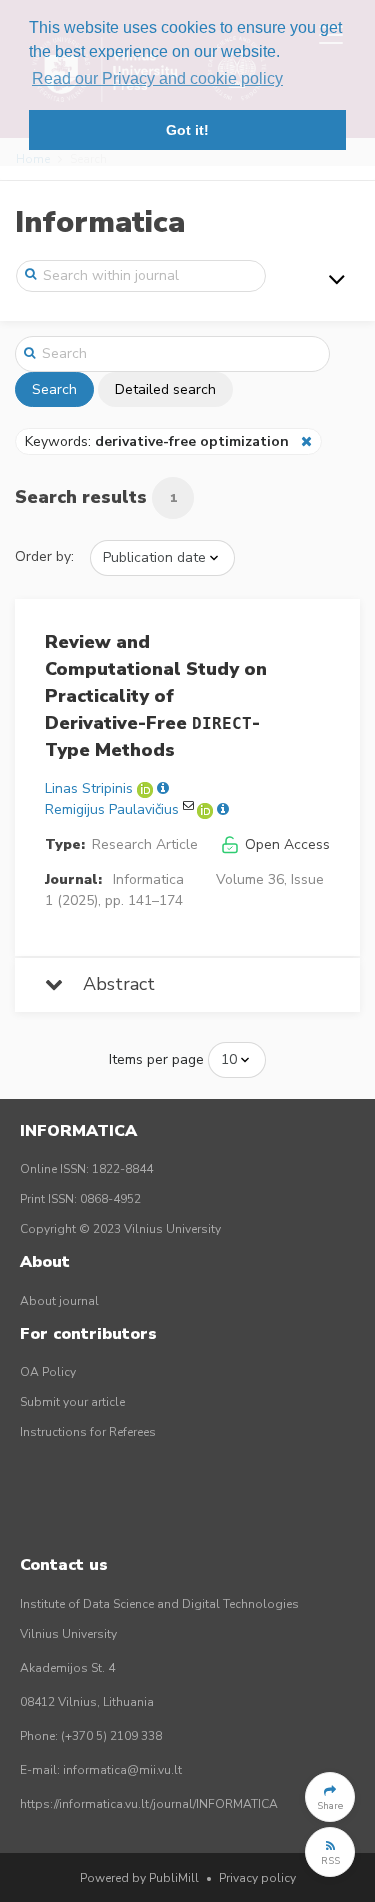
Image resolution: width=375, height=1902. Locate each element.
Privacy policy (257, 1878)
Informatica (100, 222)
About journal (59, 1301)
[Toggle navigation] (337, 279)
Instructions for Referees (88, 1432)
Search (54, 389)
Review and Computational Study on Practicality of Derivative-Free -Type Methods (156, 696)
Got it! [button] (187, 130)
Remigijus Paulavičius (112, 809)
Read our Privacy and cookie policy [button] (157, 78)
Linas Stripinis (89, 788)
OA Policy (48, 1372)
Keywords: (157, 441)
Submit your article (72, 1402)
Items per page (156, 1059)
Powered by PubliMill (139, 1878)
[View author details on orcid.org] (147, 788)
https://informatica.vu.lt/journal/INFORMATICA (149, 1804)
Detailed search (165, 389)
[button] (330, 1797)
